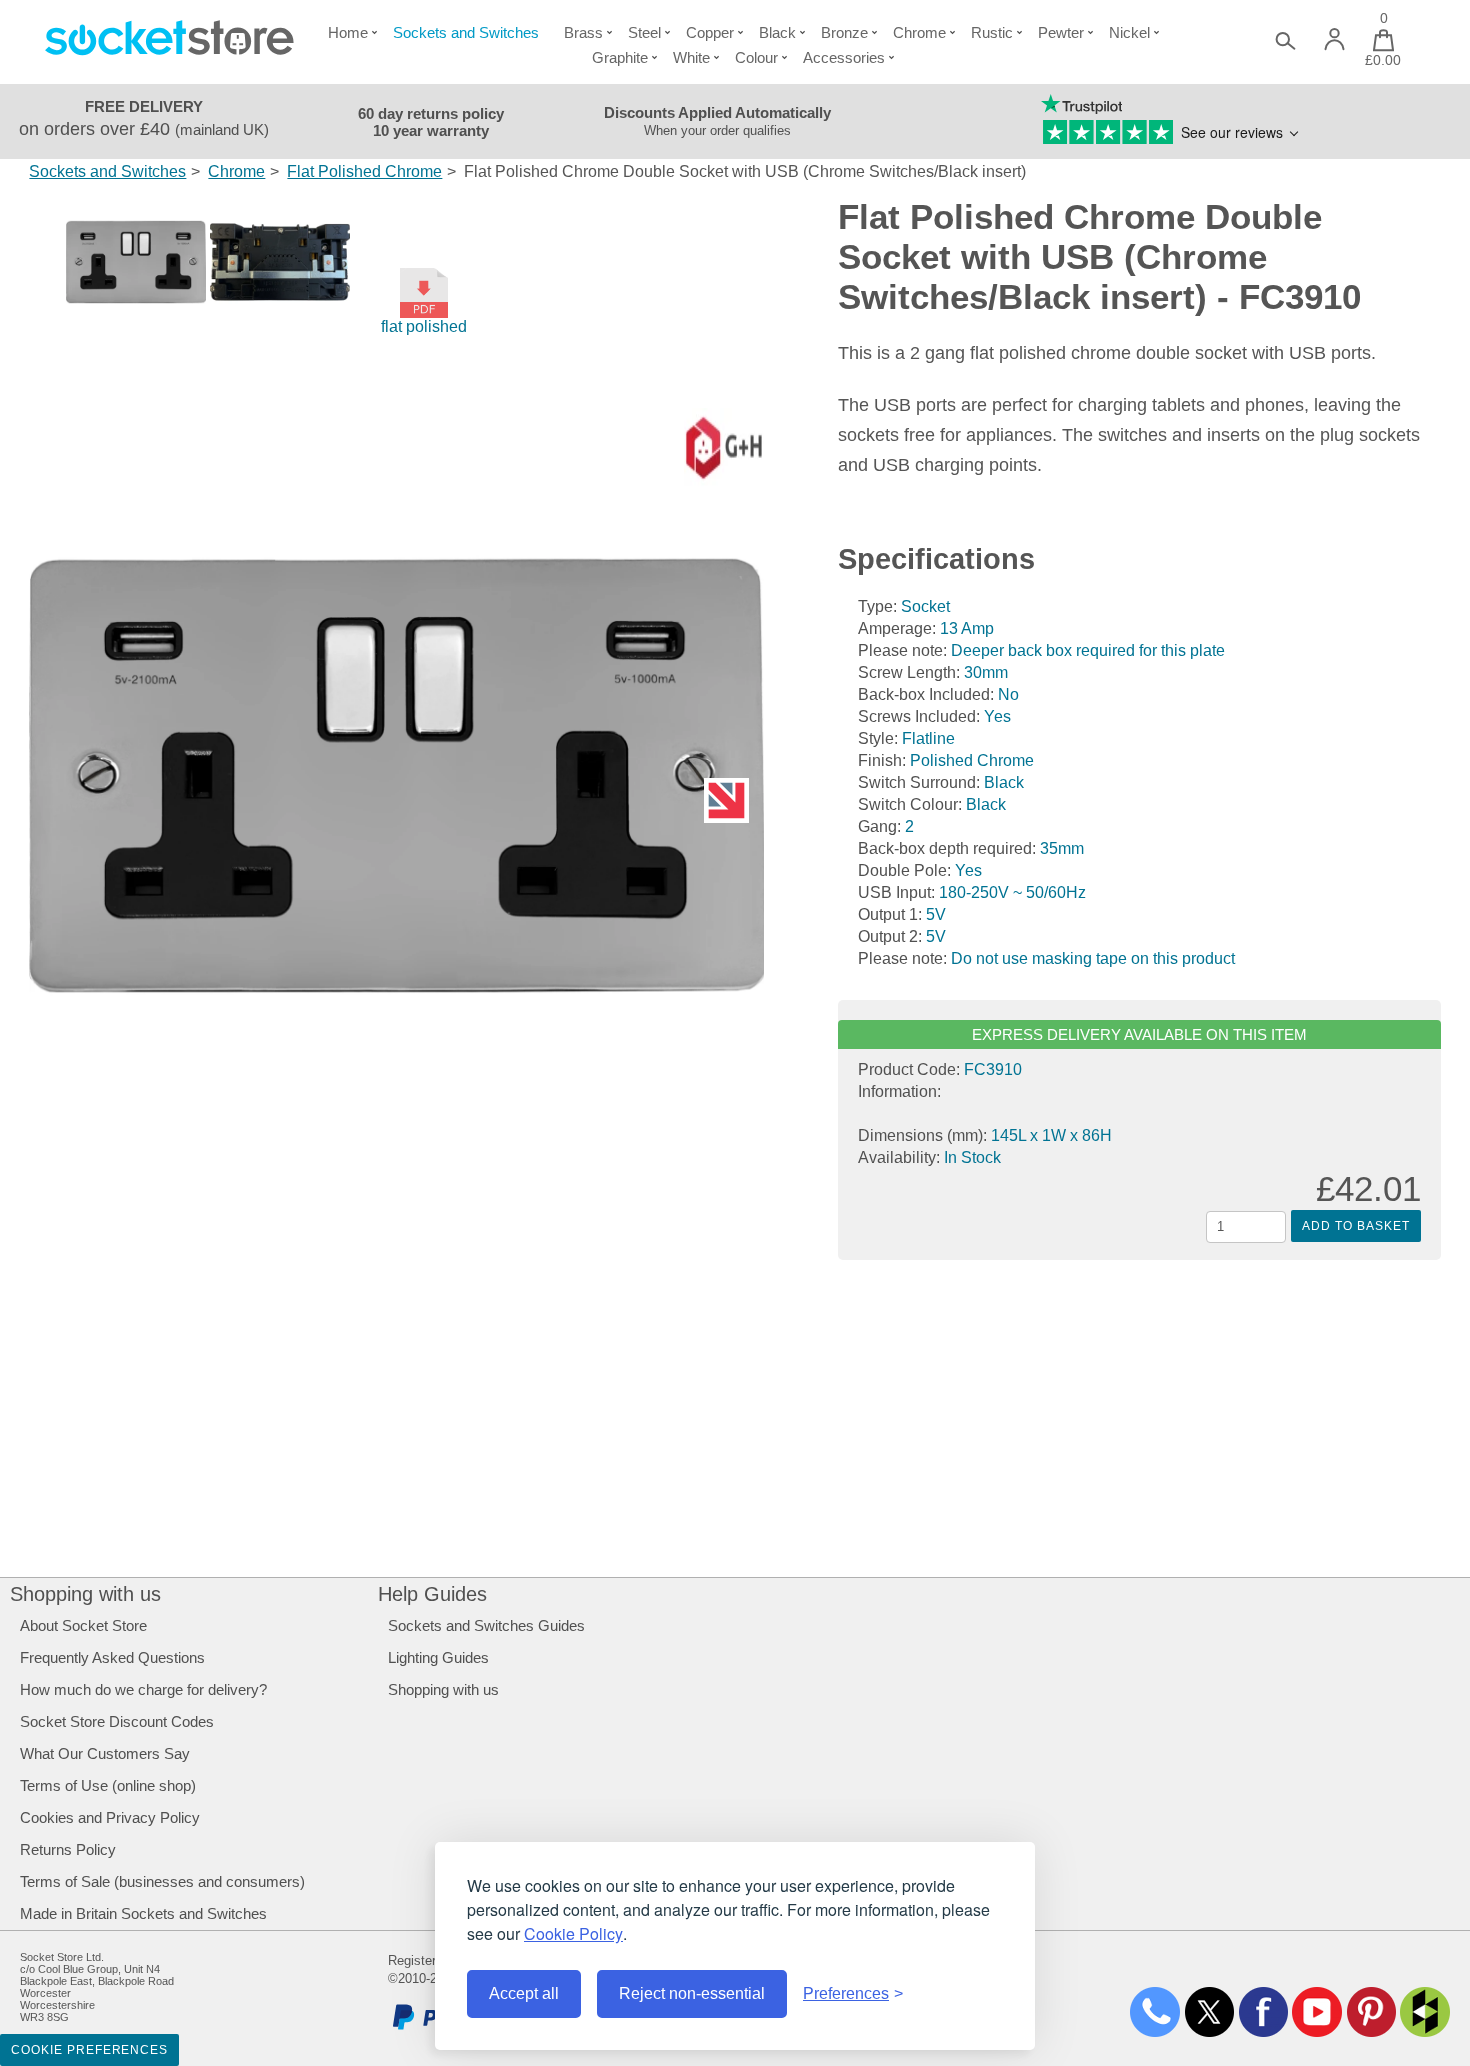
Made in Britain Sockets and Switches (143, 1913)
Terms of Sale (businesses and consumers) (162, 1881)
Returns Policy (68, 1849)
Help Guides (432, 1594)
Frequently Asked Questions (112, 1657)
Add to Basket (1355, 1226)
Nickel (1129, 32)
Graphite (620, 57)
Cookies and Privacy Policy (110, 1817)
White (691, 57)
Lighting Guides (438, 1657)
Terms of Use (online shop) (108, 1785)
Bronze (844, 32)
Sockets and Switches (466, 32)
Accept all (524, 1993)
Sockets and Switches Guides (486, 1625)
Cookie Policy (573, 1933)
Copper (710, 32)
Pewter (1061, 32)
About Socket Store (83, 1625)
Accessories (844, 57)
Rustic (992, 32)
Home (348, 32)
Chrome (919, 32)
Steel (644, 32)
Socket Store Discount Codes (117, 1721)
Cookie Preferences (89, 2050)
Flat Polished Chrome (364, 171)
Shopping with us (85, 1594)
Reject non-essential (692, 1993)
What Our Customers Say (105, 1753)
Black (777, 32)
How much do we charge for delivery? (143, 1689)
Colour (756, 57)
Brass (583, 32)
